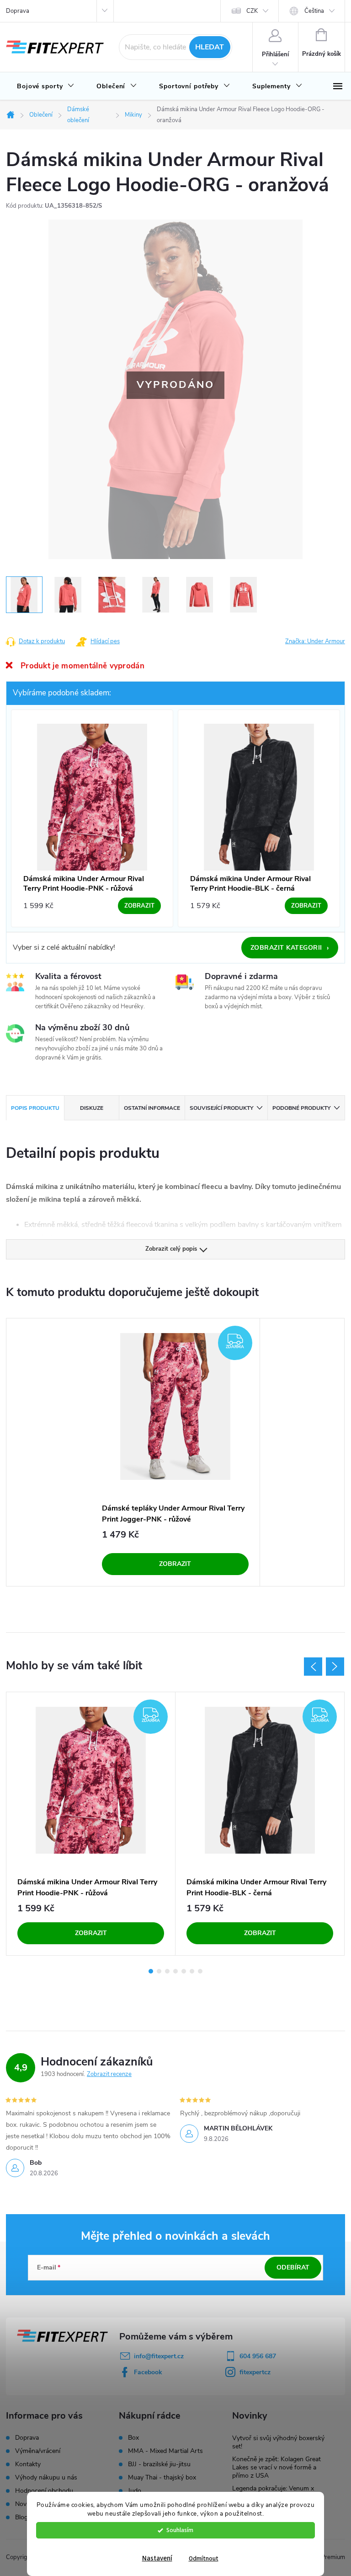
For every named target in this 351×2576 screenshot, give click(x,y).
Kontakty (28, 2464)
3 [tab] (167, 1971)
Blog (21, 2517)
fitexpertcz (255, 2372)
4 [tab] (175, 1971)
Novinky (27, 2504)
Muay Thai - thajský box (162, 2478)
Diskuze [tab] (92, 1108)
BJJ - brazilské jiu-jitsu (159, 2464)
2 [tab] (159, 1971)
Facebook (148, 2372)
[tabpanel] (175, 1452)
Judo (135, 2491)
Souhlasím (180, 2530)
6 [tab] (192, 1971)
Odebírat (293, 2267)
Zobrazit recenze (109, 2074)
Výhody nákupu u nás (46, 2477)
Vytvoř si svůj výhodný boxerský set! (278, 2442)
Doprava (18, 11)
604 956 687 (258, 2356)
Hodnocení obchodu (44, 2491)
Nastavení (157, 2558)
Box (133, 2438)
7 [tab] (200, 1971)
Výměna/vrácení (38, 2451)
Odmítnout (204, 2558)
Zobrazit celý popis (171, 1249)
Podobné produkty (301, 1108)
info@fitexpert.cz (159, 2356)
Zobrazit (175, 1564)
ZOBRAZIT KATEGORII (290, 948)
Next (335, 1667)
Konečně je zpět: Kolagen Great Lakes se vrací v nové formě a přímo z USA (277, 2467)
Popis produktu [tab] (35, 1108)
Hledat (210, 47)
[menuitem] (46, 86)
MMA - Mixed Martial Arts (165, 2451)
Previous (313, 1667)
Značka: (315, 641)
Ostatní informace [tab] (152, 1108)
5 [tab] (184, 1971)
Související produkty (221, 1108)
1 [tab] (151, 1971)
